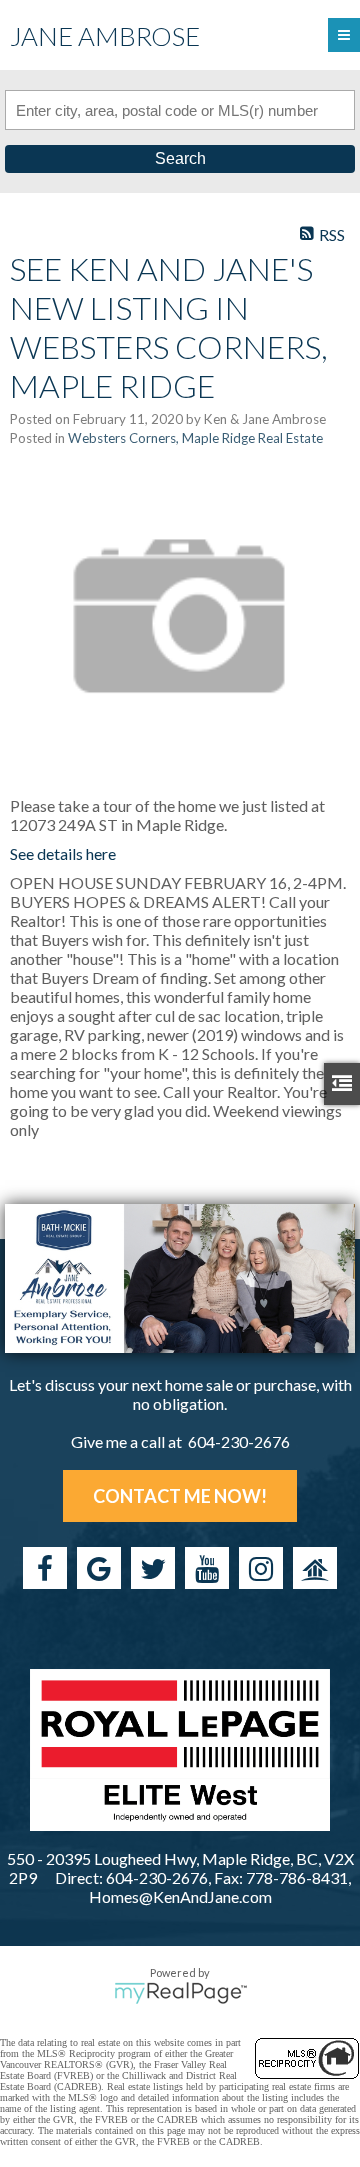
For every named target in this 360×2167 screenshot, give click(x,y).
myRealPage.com (180, 1993)
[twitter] (153, 1568)
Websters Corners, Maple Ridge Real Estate (195, 438)
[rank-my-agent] (315, 1568)
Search (180, 158)
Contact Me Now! (180, 1496)
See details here (63, 853)
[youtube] (207, 1568)
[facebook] (45, 1568)
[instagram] (261, 1568)
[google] (99, 1568)
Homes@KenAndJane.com (180, 1896)
